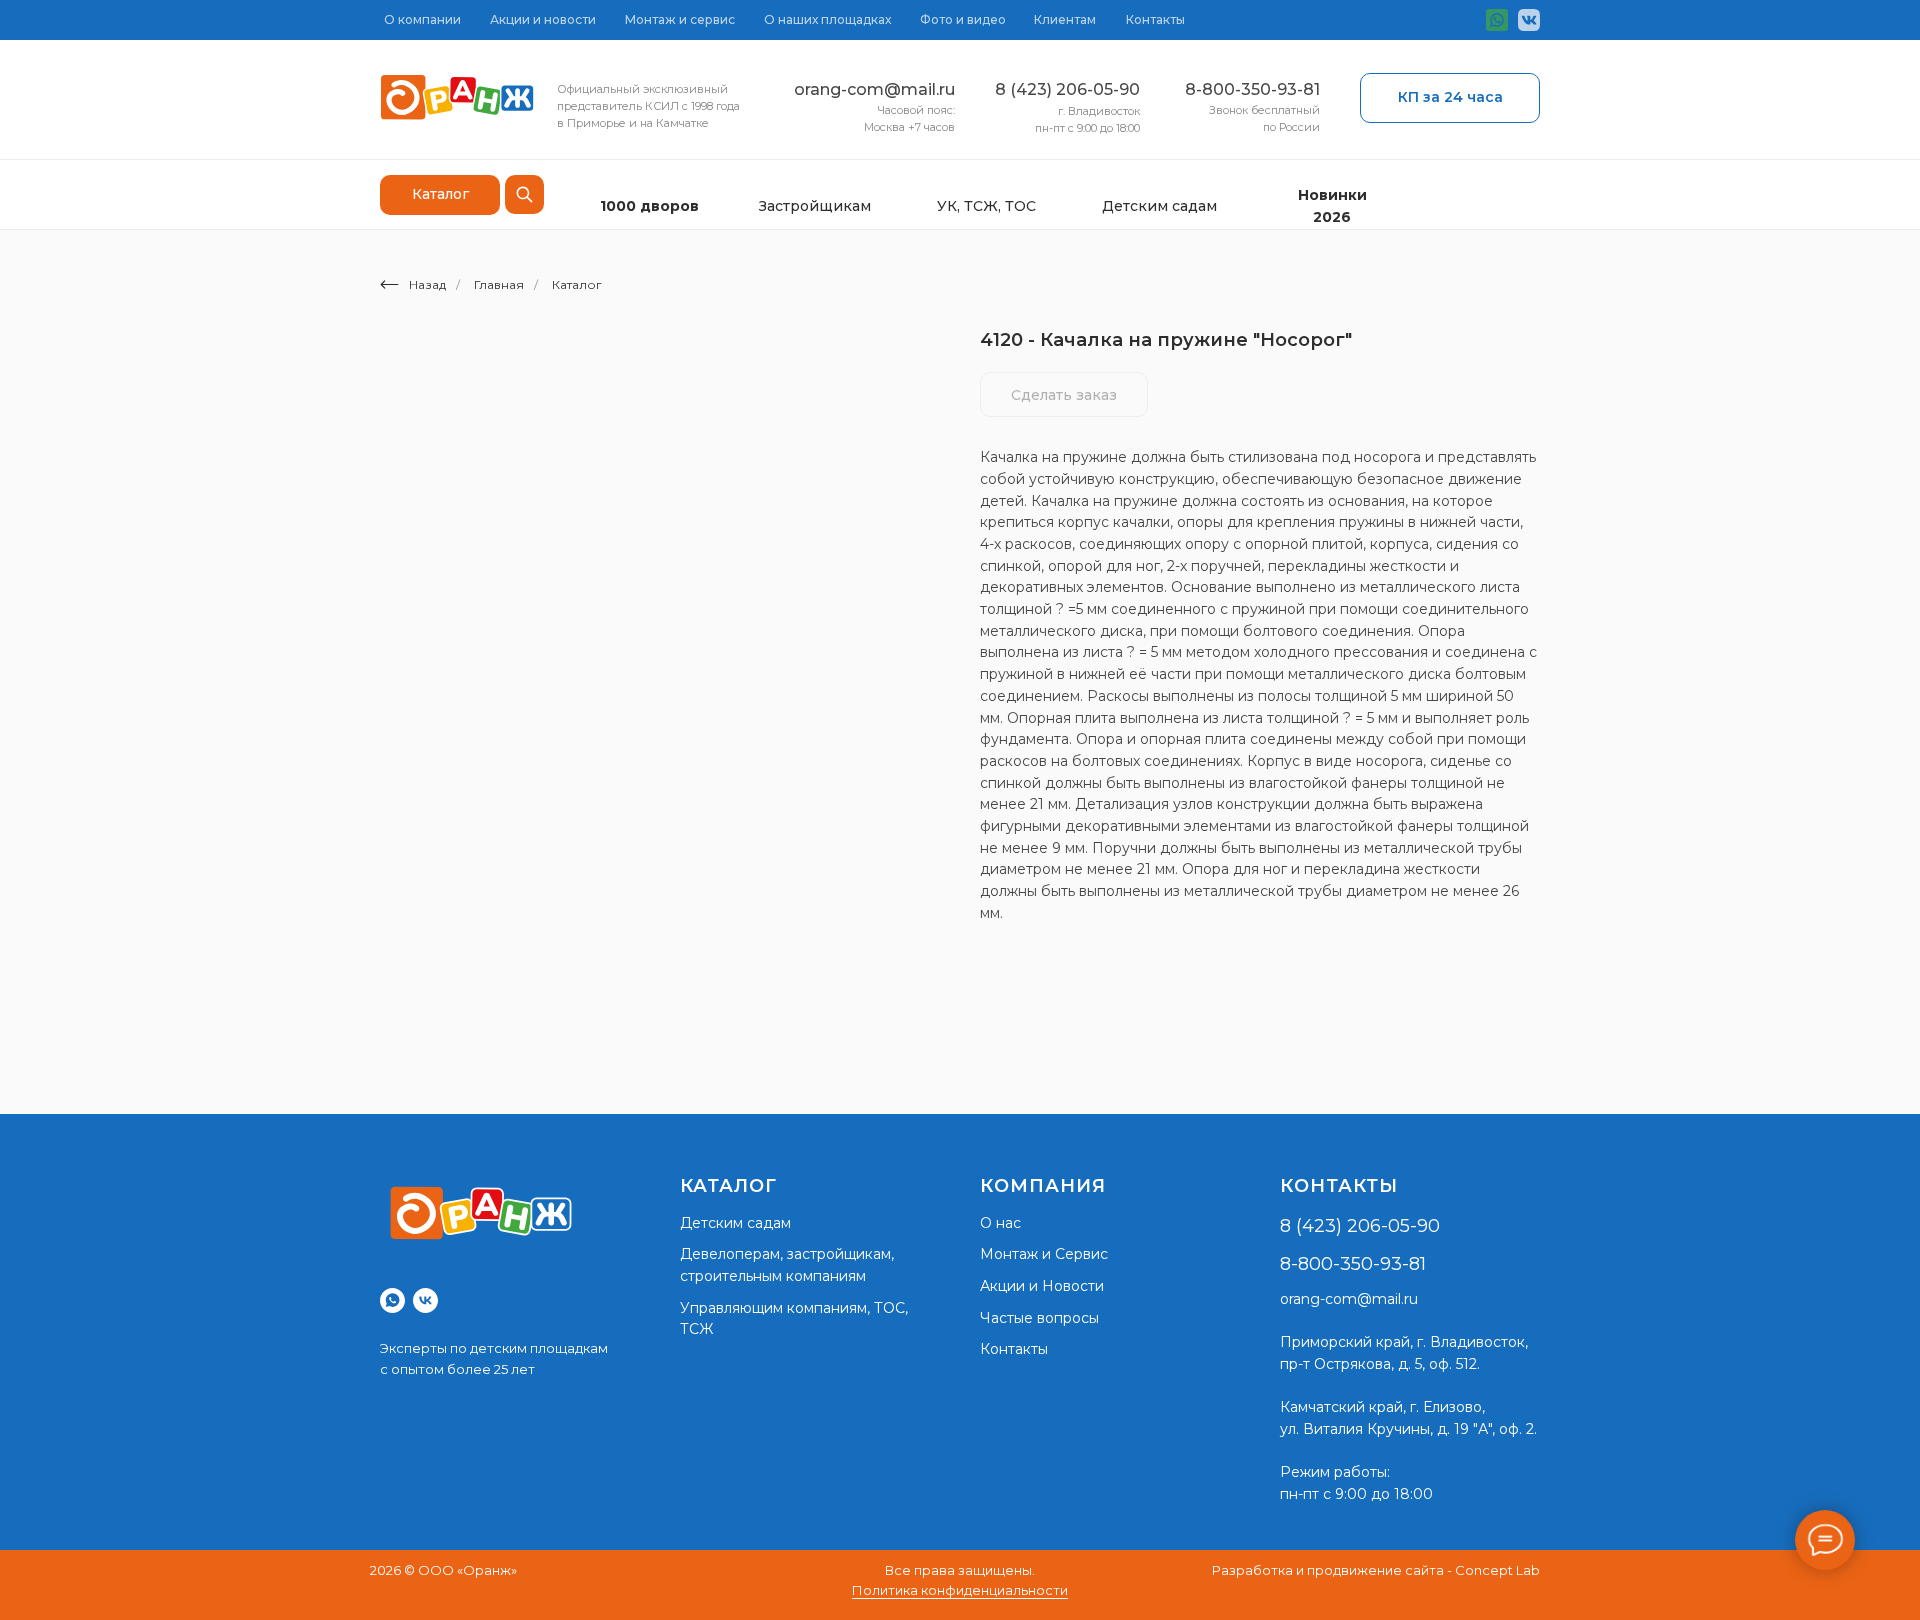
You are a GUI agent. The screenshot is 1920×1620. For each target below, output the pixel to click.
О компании (422, 19)
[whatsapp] (392, 1300)
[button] (1450, 98)
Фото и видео (963, 19)
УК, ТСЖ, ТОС (986, 206)
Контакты (1155, 19)
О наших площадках (827, 19)
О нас (1000, 1223)
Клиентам (1065, 19)
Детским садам (1159, 206)
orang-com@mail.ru (874, 89)
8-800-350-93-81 (1252, 89)
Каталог (577, 284)
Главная (499, 284)
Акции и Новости (1042, 1286)
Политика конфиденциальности (960, 1590)
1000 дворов (649, 206)
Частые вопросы (1039, 1318)
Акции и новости (543, 19)
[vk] (425, 1300)
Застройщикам (815, 206)
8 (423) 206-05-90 (1067, 89)
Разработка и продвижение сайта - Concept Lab (1376, 1570)
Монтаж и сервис (680, 19)
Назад (427, 284)
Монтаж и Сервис (1044, 1254)
